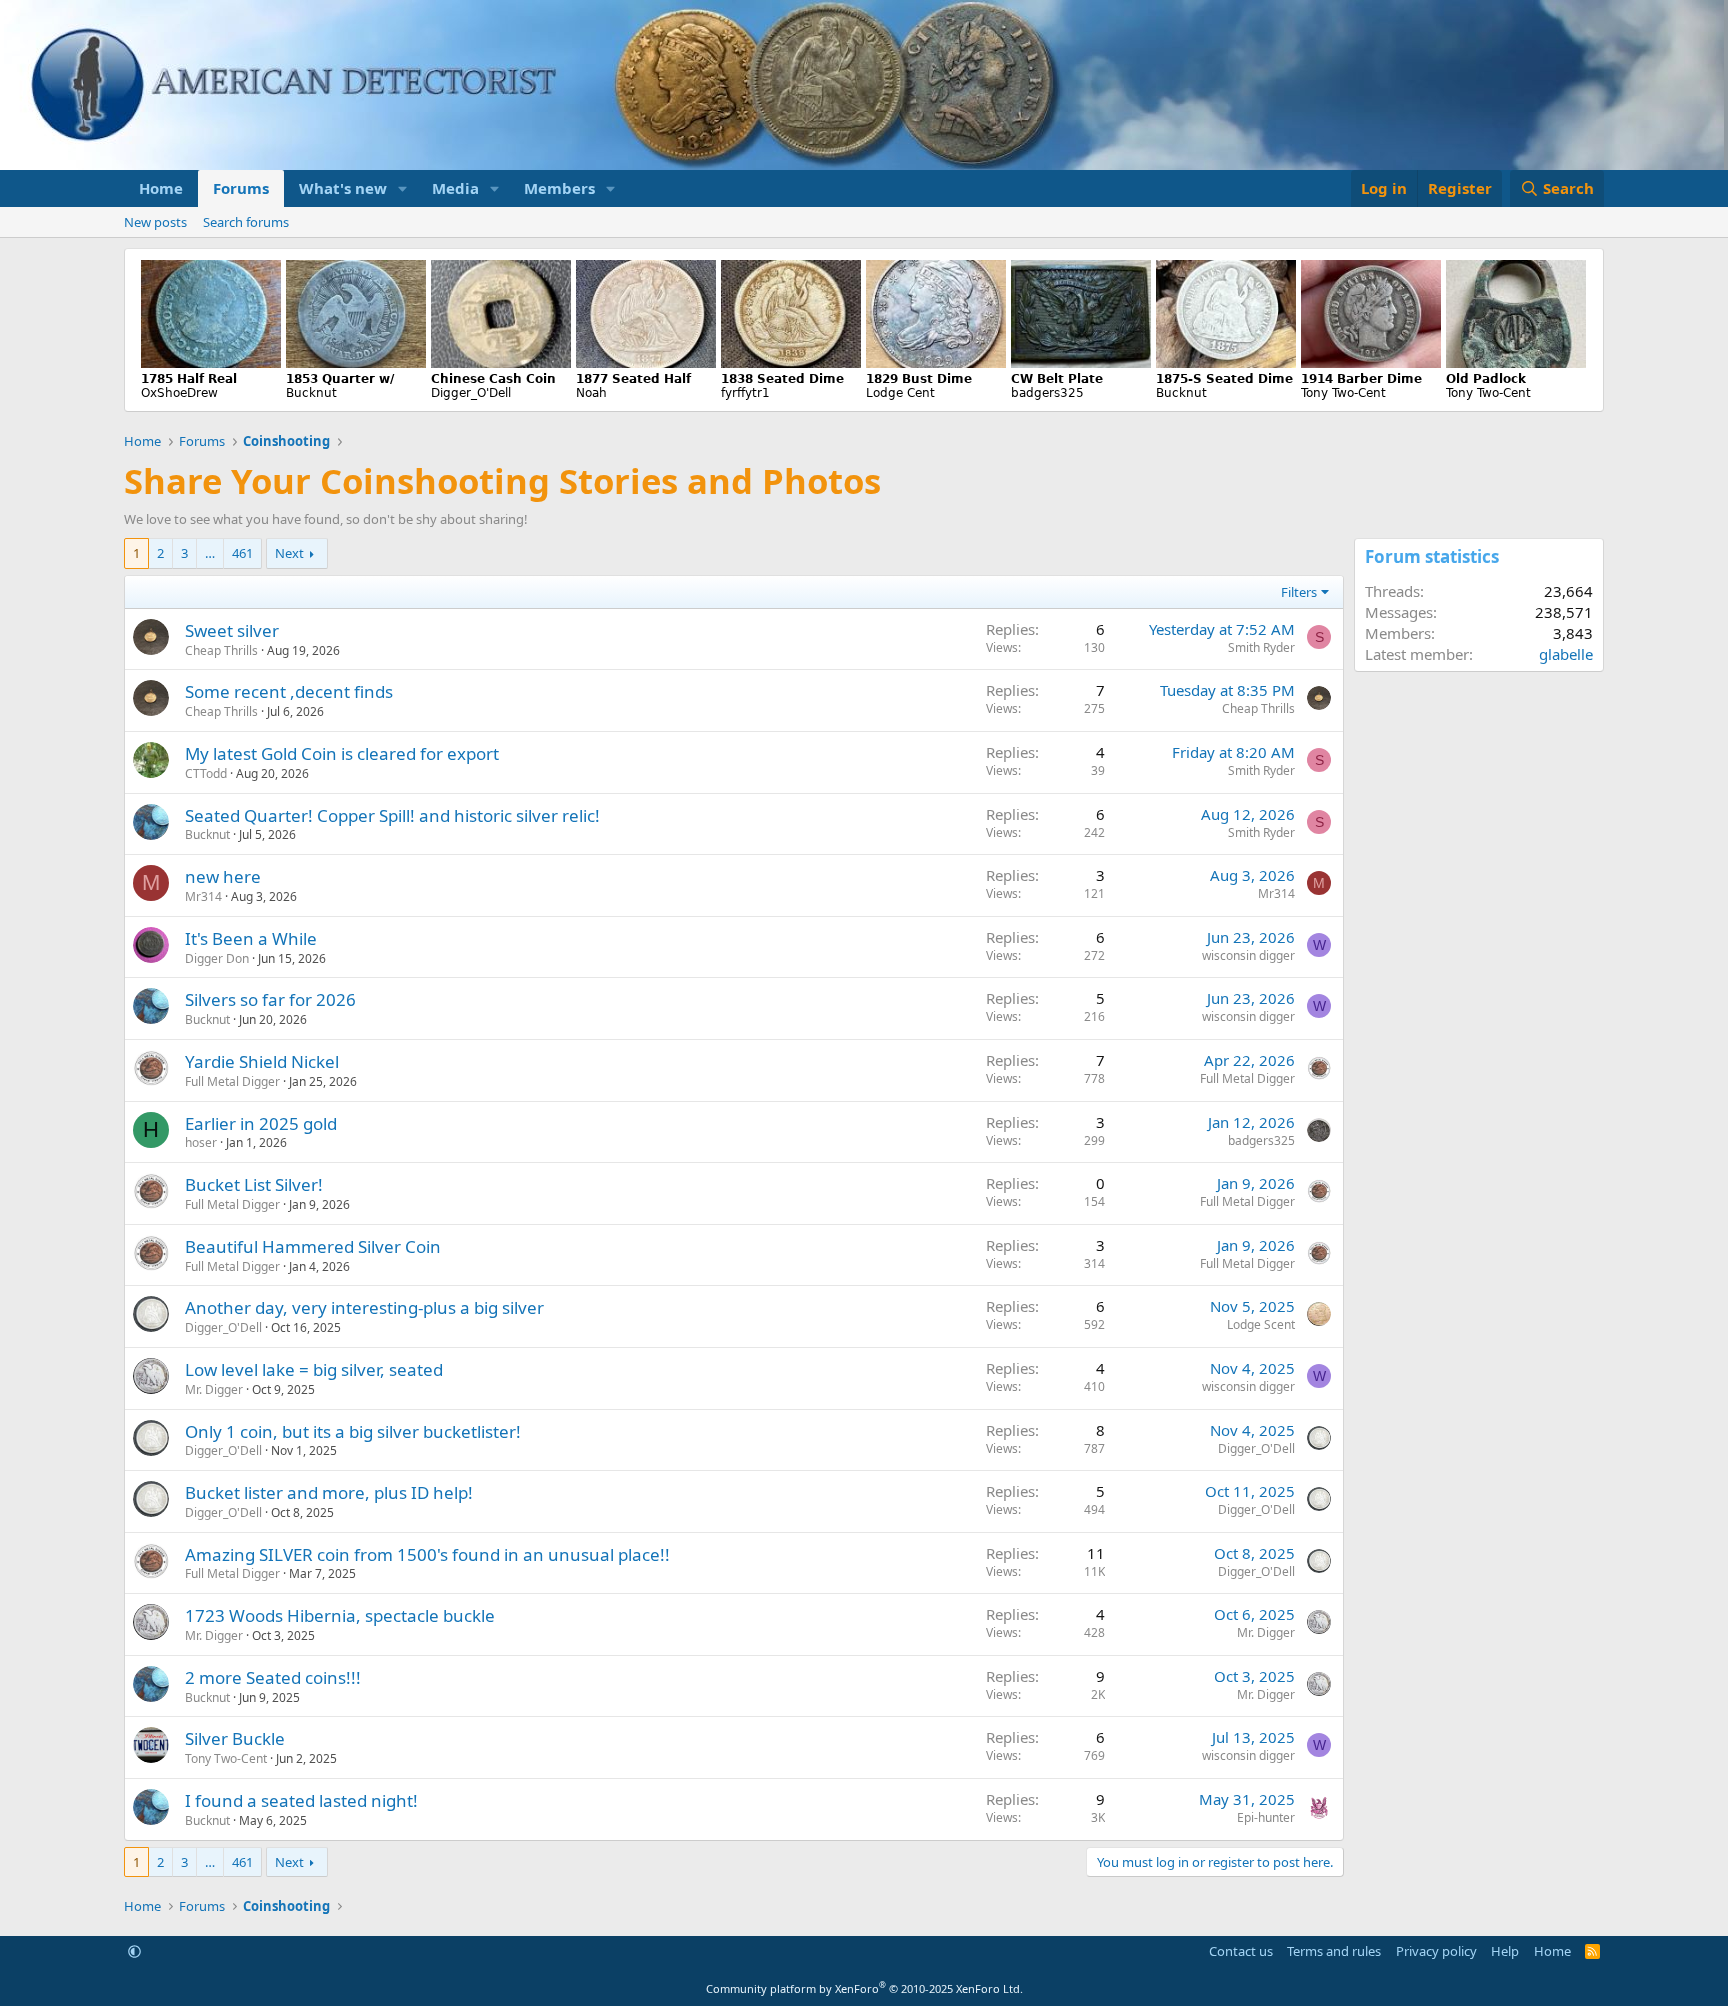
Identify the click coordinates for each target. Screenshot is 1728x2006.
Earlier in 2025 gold (261, 1123)
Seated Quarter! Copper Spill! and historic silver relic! (392, 815)
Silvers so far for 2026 (270, 999)
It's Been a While (251, 938)
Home (161, 188)
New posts (155, 222)
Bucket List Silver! (254, 1184)
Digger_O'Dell (223, 1327)
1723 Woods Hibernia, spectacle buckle (340, 1615)
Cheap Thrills (221, 650)
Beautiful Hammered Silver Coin (313, 1246)
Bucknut (207, 834)
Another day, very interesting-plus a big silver (364, 1307)
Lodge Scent (1261, 1324)
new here (223, 876)
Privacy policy (1436, 1951)
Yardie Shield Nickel (262, 1061)
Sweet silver (232, 630)
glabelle (1566, 654)
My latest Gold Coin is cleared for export (342, 753)
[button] (403, 188)
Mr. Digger (214, 1389)
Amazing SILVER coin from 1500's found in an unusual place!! (427, 1554)
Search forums (246, 222)
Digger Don (217, 958)
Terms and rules (1334, 1951)
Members (559, 188)
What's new (343, 188)
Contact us (1241, 1951)
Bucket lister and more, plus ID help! (329, 1492)
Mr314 (203, 896)
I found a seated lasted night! (301, 1800)
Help (1505, 1951)
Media (455, 188)
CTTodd (206, 773)
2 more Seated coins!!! (273, 1677)
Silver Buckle (235, 1738)
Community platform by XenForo (864, 1988)
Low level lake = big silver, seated (314, 1369)
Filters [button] (1299, 592)
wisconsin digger (1248, 955)
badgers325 (1261, 1140)
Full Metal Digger (232, 1081)
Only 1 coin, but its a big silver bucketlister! (353, 1431)
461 (242, 553)
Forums (241, 188)
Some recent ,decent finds (289, 691)
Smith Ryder (1261, 647)
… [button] (210, 553)
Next (289, 553)
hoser (201, 1142)
